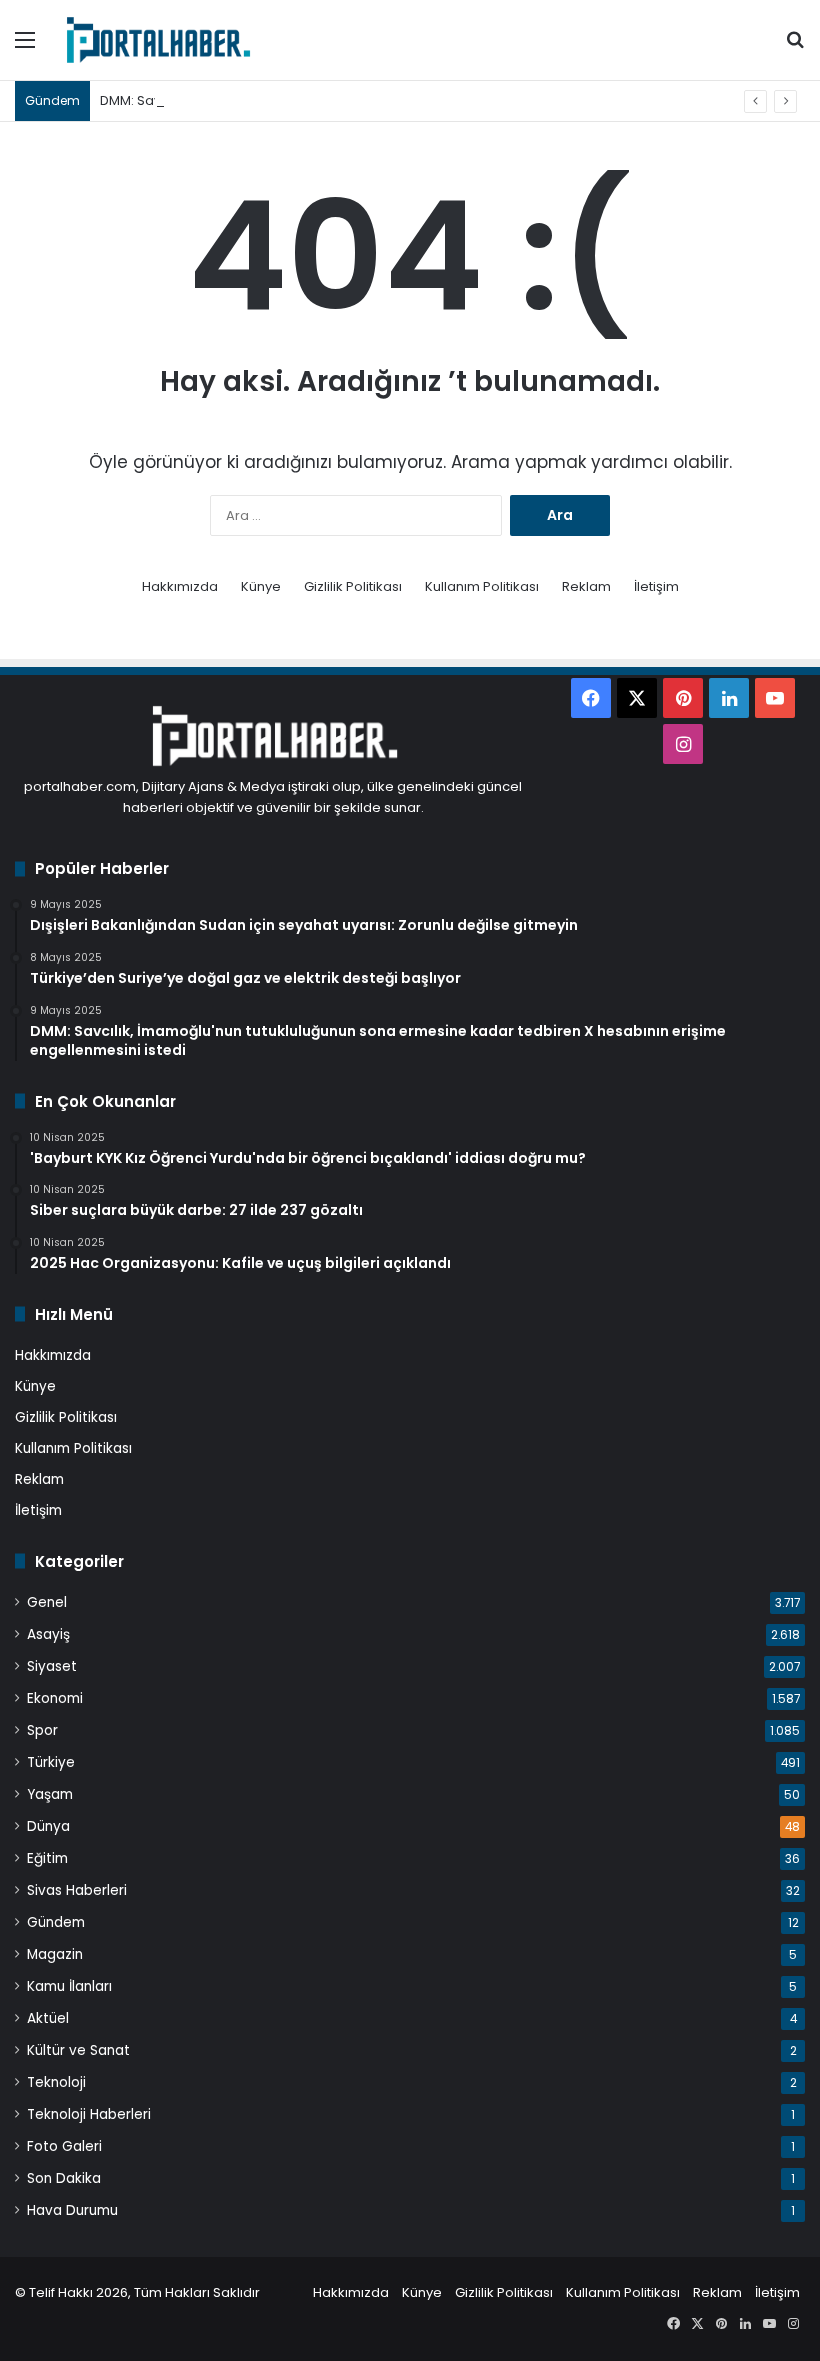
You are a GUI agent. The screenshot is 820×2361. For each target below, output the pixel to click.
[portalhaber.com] (157, 40)
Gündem (56, 1922)
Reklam (586, 586)
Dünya (48, 1826)
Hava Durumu (72, 2210)
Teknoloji (56, 2082)
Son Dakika (64, 2178)
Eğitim (47, 1858)
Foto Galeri (64, 2146)
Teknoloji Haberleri (89, 2114)
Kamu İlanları (69, 1986)
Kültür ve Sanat (78, 2050)
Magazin (55, 1954)
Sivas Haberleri (77, 1890)
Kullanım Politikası (482, 586)
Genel (47, 1602)
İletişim (656, 586)
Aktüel (48, 2018)
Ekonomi (55, 1698)
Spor (42, 1730)
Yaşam (50, 1794)
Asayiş (48, 1634)
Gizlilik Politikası (353, 586)
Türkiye (51, 1762)
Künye (261, 586)
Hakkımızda (180, 586)
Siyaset (52, 1666)
